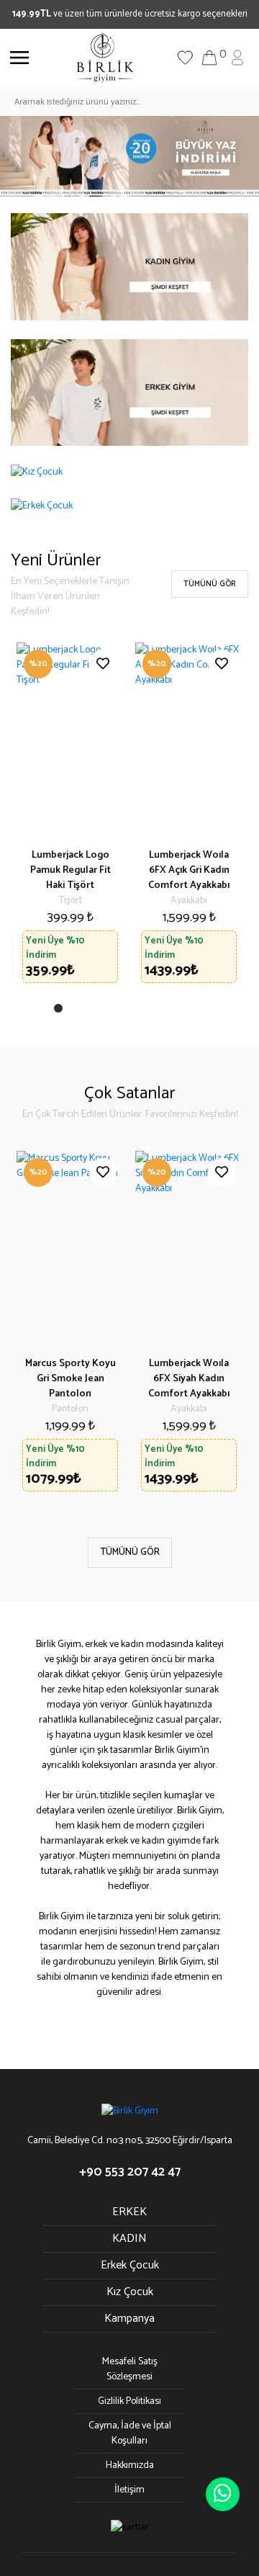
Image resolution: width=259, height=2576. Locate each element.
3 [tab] (93, 1011)
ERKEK (129, 2212)
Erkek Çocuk (130, 2265)
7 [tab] (156, 1011)
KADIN (129, 2239)
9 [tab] (188, 1011)
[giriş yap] (237, 57)
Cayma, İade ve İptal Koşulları (130, 2433)
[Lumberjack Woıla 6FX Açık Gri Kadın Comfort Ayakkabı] (189, 740)
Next (223, 1324)
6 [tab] (140, 1011)
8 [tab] (172, 1011)
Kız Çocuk (130, 2292)
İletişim (129, 2490)
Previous (36, 1324)
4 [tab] (109, 1011)
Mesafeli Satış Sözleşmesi (130, 2369)
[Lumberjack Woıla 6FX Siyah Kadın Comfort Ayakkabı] (189, 1248)
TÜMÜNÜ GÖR (210, 584)
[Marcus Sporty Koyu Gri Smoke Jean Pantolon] (70, 1248)
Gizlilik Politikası (129, 2401)
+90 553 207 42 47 (130, 2172)
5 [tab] (124, 1011)
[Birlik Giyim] (105, 57)
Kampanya (129, 2319)
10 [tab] (204, 1011)
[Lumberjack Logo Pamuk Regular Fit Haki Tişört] (70, 740)
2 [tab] (77, 1011)
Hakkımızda (130, 2465)
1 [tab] (61, 1011)
